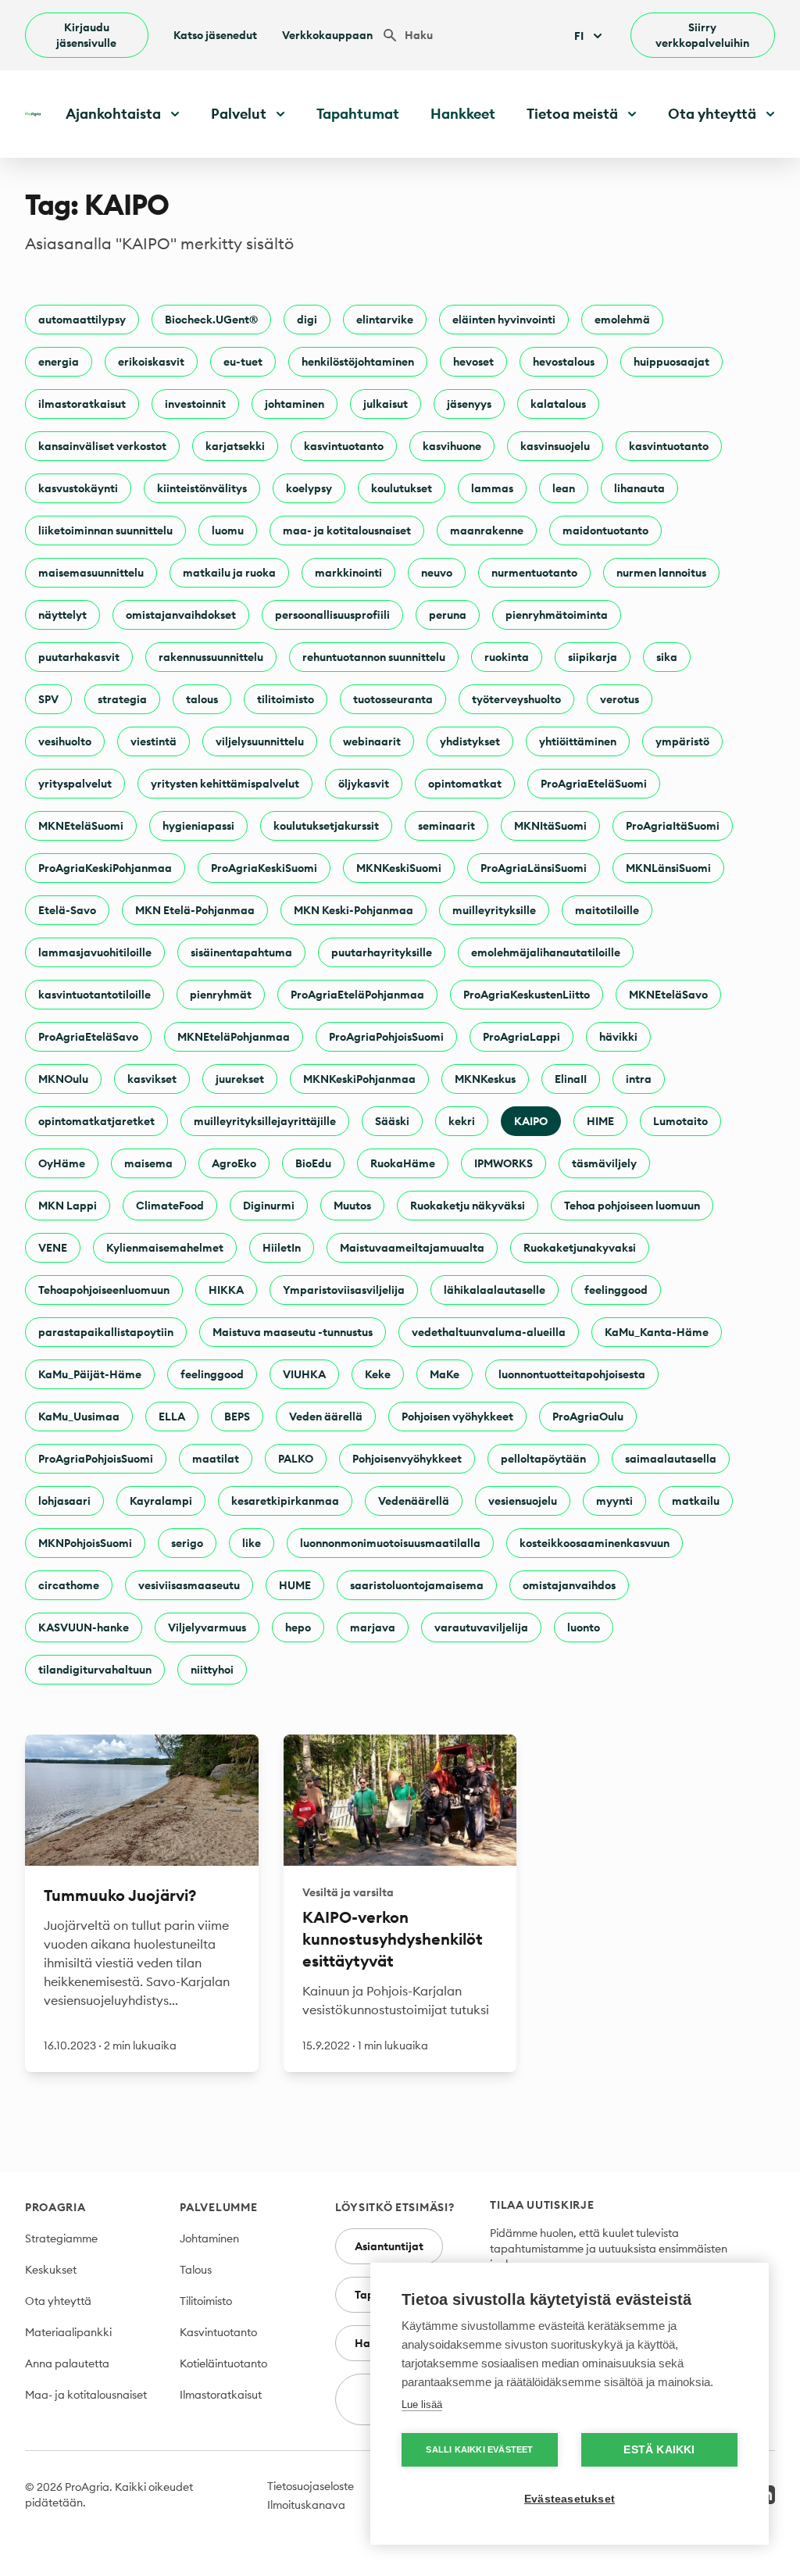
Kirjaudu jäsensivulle (86, 35)
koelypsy (309, 488)
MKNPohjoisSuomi (85, 1543)
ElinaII (571, 1079)
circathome (69, 1585)
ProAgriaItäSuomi (673, 826)
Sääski (392, 1121)
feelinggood (616, 1290)
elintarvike (385, 320)
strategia (122, 699)
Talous (196, 2270)
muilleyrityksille (494, 910)
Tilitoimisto (206, 2301)
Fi (579, 36)
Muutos (352, 1206)
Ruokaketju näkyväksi (468, 1206)
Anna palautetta (67, 2363)
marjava (373, 1627)
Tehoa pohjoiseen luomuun (632, 1206)
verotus (620, 699)
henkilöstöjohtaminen (358, 362)
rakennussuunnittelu (211, 657)
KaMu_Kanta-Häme (657, 1332)
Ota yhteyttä (58, 2301)
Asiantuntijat (389, 2246)
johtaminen (295, 404)
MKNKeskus (485, 1079)
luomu (228, 531)
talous (202, 699)
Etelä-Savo (67, 910)
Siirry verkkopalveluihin (702, 35)
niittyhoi (212, 1670)
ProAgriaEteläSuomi (594, 784)
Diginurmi (269, 1206)
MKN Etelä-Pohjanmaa (195, 910)
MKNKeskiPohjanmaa (359, 1079)
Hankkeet (463, 114)
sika (667, 657)
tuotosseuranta (393, 699)
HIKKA (226, 1290)
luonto (584, 1627)
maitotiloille (607, 910)
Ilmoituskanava (306, 2505)
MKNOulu (63, 1079)
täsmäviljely (604, 1163)
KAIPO (531, 1121)
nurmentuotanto (534, 573)
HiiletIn (282, 1248)
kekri (462, 1121)
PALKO (296, 1459)
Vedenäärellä (414, 1501)
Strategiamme (61, 2238)
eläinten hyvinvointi (504, 320)
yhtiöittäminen (578, 741)
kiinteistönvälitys (202, 488)
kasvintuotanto (344, 446)
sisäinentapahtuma (241, 952)
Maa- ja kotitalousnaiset (86, 2395)
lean (564, 488)
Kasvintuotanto (218, 2332)
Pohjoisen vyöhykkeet (457, 1417)
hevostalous (564, 362)
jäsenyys (469, 404)
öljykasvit (364, 784)
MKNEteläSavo (668, 995)
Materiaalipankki (68, 2332)
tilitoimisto (286, 699)
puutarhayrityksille (382, 952)
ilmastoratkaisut (82, 404)
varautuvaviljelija (481, 1627)
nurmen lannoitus (661, 573)
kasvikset (152, 1079)
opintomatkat (465, 784)
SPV (48, 699)
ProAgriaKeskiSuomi (264, 868)
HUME (295, 1585)
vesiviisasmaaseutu (189, 1585)
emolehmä (622, 320)
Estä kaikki (659, 2450)
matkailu (696, 1501)
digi (307, 320)
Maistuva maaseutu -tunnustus (293, 1332)
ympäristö (682, 741)
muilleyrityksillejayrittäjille (265, 1121)
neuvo (437, 573)
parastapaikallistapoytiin (106, 1332)
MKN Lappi (68, 1206)
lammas (492, 488)
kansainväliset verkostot (102, 446)
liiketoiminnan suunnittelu (105, 531)
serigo (187, 1543)
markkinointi (348, 573)
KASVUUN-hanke (84, 1627)
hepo (298, 1627)
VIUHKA (304, 1374)
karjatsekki (235, 446)
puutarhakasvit (79, 657)
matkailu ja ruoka (229, 573)
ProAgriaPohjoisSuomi (386, 1037)
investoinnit (195, 404)
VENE (53, 1248)
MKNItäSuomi (550, 826)
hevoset (473, 362)
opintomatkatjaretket (96, 1121)
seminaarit (446, 826)
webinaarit (372, 741)
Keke (378, 1374)
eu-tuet (243, 362)
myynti (614, 1501)
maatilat (216, 1459)
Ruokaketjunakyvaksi (580, 1248)
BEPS (237, 1417)
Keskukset (51, 2270)
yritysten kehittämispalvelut (225, 784)
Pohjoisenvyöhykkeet (407, 1459)
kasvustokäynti (78, 488)
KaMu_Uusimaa (79, 1417)
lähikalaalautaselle (495, 1290)
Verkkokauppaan (327, 35)
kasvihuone (452, 446)
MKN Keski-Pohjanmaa (354, 910)
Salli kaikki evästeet (479, 2449)
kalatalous (558, 404)
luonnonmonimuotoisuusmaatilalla (390, 1543)
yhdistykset (470, 741)
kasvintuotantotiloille (95, 995)
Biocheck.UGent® (211, 320)
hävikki (618, 1037)
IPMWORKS (504, 1163)
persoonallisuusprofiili (332, 615)
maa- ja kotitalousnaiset (347, 531)
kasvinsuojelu (555, 446)
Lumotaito (680, 1121)
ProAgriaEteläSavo (88, 1037)
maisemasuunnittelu (91, 573)
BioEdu (313, 1163)
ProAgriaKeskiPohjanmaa (105, 868)
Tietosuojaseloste (311, 2486)
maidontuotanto (605, 531)
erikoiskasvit (151, 362)
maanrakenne (487, 531)
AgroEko (234, 1163)
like (252, 1543)
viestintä (154, 741)
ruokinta (507, 657)
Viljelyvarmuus (207, 1627)
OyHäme (62, 1163)
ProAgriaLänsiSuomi (534, 868)
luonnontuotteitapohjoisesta (572, 1374)
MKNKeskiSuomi (399, 868)
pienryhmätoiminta (557, 615)
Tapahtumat (358, 114)
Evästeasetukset (570, 2499)
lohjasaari (64, 1501)
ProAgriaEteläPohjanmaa (357, 995)
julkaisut (386, 404)
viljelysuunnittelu (260, 741)
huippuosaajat (671, 362)
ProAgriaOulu (588, 1417)
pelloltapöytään (543, 1459)
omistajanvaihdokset (181, 615)
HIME (600, 1121)
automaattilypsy (82, 320)
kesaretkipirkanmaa (285, 1501)
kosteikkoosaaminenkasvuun (595, 1543)
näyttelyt (62, 615)
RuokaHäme (403, 1163)
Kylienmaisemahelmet (165, 1248)
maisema (148, 1163)
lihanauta (639, 488)
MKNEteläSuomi (81, 826)
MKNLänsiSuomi (668, 868)
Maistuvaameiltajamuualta (412, 1248)
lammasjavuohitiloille (95, 952)
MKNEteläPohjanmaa (234, 1037)
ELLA (172, 1417)
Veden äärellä (326, 1417)
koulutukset (402, 488)
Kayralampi (161, 1501)
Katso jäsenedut (215, 35)
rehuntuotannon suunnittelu (374, 657)
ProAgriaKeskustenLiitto (527, 995)
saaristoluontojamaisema (417, 1585)
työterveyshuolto (516, 699)
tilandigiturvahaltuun (95, 1670)
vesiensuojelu (523, 1501)
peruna (448, 615)
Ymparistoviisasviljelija (344, 1290)
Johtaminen (209, 2238)
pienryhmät (221, 995)
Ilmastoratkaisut (221, 2395)
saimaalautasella (671, 1459)
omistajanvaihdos (569, 1585)
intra (639, 1079)
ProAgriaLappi (521, 1037)
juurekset (240, 1079)
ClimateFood (170, 1206)
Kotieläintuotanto (223, 2363)
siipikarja (593, 657)
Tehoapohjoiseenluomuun (104, 1290)
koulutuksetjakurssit (326, 826)
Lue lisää (422, 2405)
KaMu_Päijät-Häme (90, 1374)
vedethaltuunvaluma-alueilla (489, 1332)
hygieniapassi (198, 826)
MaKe (445, 1374)
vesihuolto (65, 741)
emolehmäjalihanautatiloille (546, 952)
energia (59, 362)
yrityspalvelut (75, 784)
